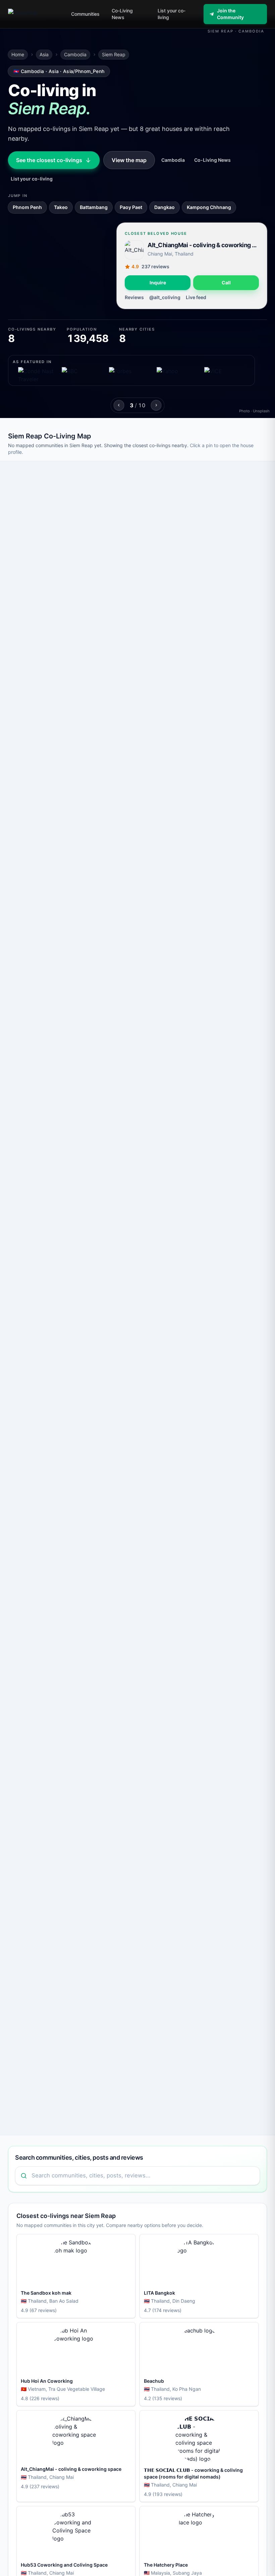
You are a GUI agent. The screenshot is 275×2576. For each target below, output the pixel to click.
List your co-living (32, 179)
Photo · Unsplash (254, 411)
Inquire (158, 283)
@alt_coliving (165, 297)
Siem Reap (114, 54)
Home (18, 54)
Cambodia (75, 54)
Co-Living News (212, 160)
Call (226, 283)
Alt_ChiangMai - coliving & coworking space (203, 245)
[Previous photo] (119, 405)
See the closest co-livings (49, 160)
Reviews (134, 297)
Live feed (196, 297)
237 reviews (155, 266)
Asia (44, 54)
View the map (129, 160)
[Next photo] (156, 405)
